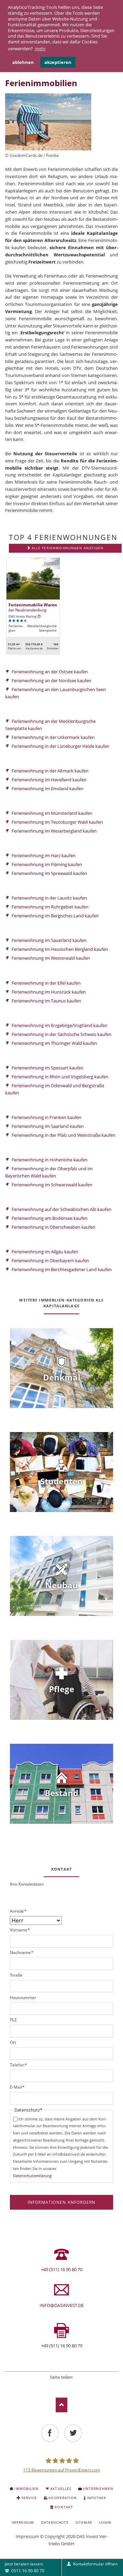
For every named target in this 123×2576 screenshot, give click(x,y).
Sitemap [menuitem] (84, 2522)
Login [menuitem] (105, 2522)
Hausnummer (23, 1998)
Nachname (22, 1952)
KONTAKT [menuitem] (64, 2507)
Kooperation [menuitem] (63, 2498)
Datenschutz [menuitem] (55, 2522)
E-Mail (17, 2087)
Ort (13, 2042)
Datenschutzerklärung (32, 2176)
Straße (16, 1975)
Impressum (27, 2536)
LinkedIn (61, 2386)
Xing (71, 2386)
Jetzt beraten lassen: (24, 2567)
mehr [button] (40, 49)
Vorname (20, 1930)
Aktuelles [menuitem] (61, 2489)
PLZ (13, 2020)
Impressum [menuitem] (23, 2522)
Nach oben (62, 2405)
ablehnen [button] (23, 62)
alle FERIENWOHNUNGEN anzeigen (68, 548)
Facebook (43, 2386)
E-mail (80, 2386)
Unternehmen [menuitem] (98, 2489)
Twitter (52, 2386)
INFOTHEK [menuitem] (97, 2498)
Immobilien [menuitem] (26, 2489)
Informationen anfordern (62, 2202)
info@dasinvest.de (62, 2305)
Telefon (19, 2065)
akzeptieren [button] (58, 62)
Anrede (18, 1911)
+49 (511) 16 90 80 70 (62, 2269)
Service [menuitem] (29, 2498)
